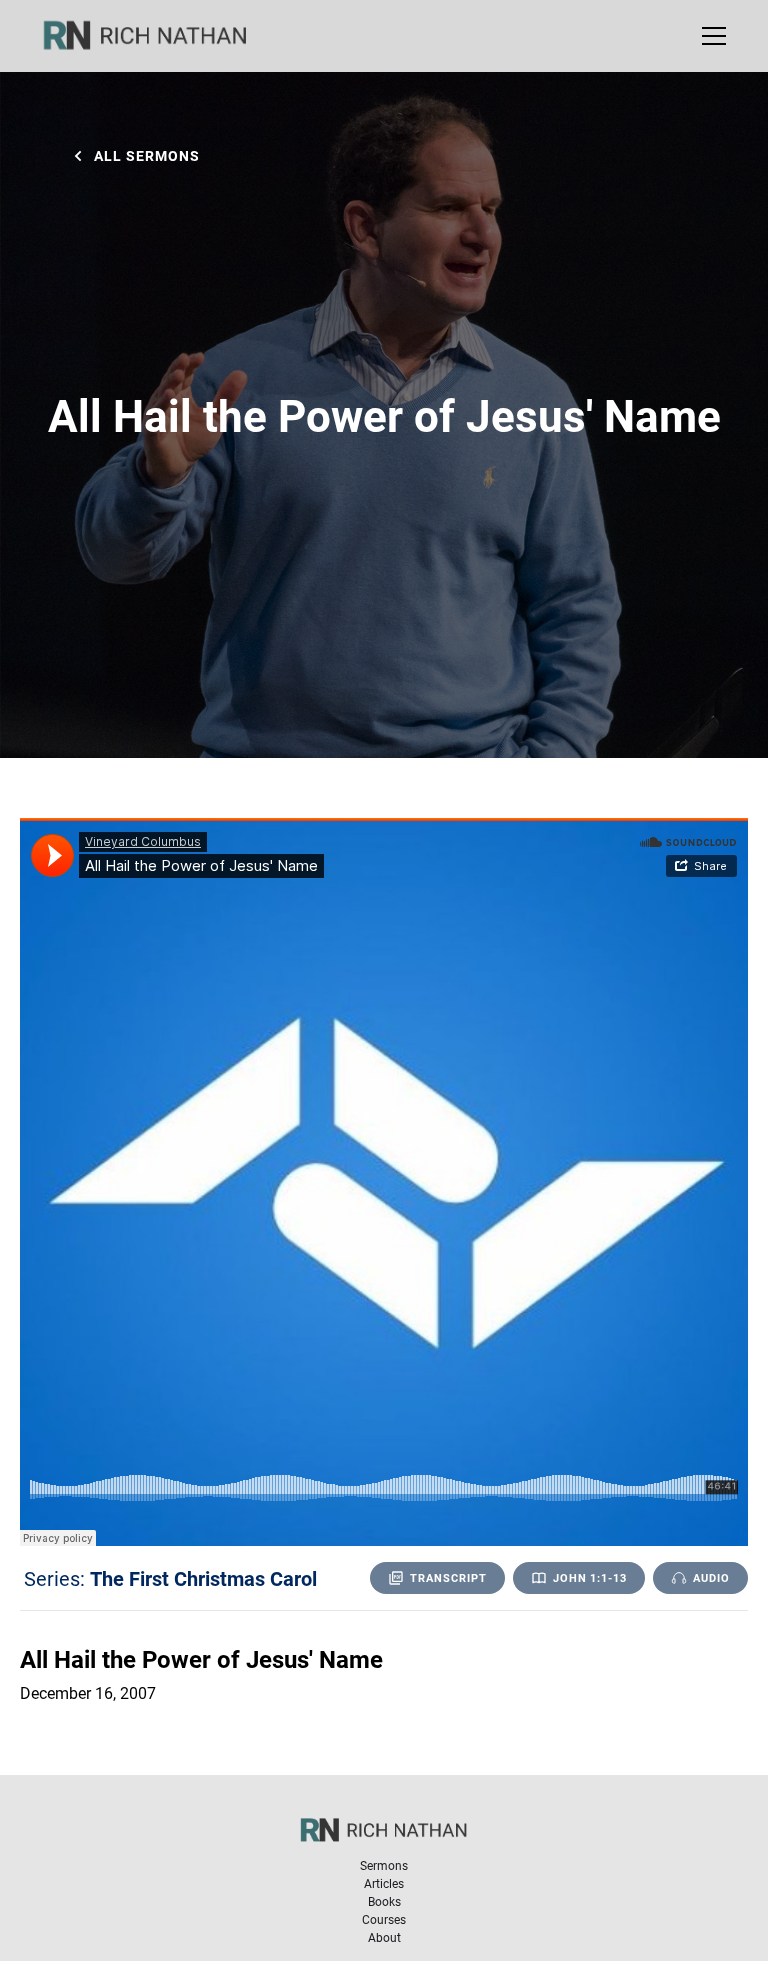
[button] (710, 36)
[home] (158, 36)
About (384, 1937)
